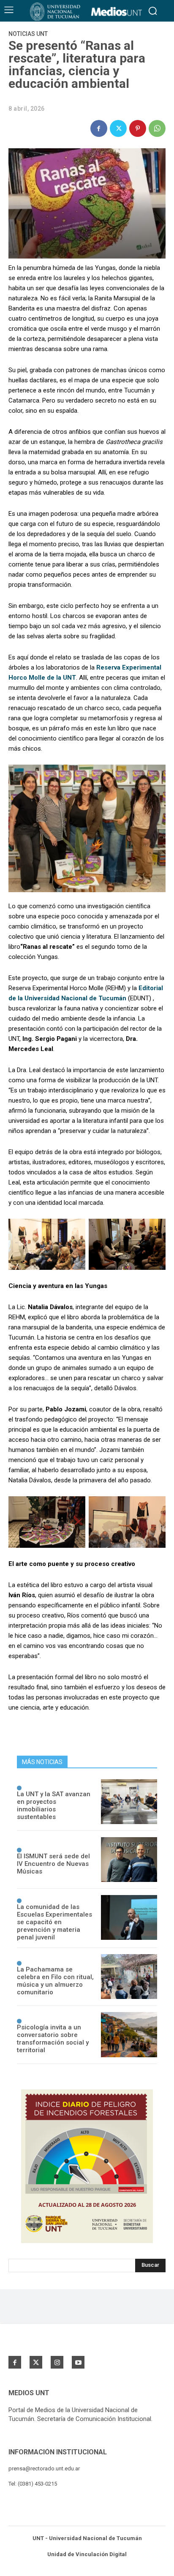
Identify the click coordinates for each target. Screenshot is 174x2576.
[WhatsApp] (157, 128)
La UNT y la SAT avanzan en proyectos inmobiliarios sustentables (54, 1805)
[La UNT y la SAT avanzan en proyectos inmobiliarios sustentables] (129, 1802)
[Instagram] (57, 2362)
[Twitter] (118, 128)
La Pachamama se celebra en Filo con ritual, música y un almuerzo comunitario (55, 1981)
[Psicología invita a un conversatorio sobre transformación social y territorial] (129, 2034)
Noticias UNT (28, 34)
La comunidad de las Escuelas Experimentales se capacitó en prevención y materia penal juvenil (54, 1922)
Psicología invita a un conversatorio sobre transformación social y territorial (53, 2039)
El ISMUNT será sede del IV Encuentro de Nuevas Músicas (53, 1864)
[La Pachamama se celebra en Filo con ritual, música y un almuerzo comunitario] (129, 1977)
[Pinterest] (138, 128)
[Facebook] (99, 128)
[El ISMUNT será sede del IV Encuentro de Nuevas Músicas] (129, 1860)
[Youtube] (78, 2362)
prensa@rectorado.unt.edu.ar (44, 2468)
